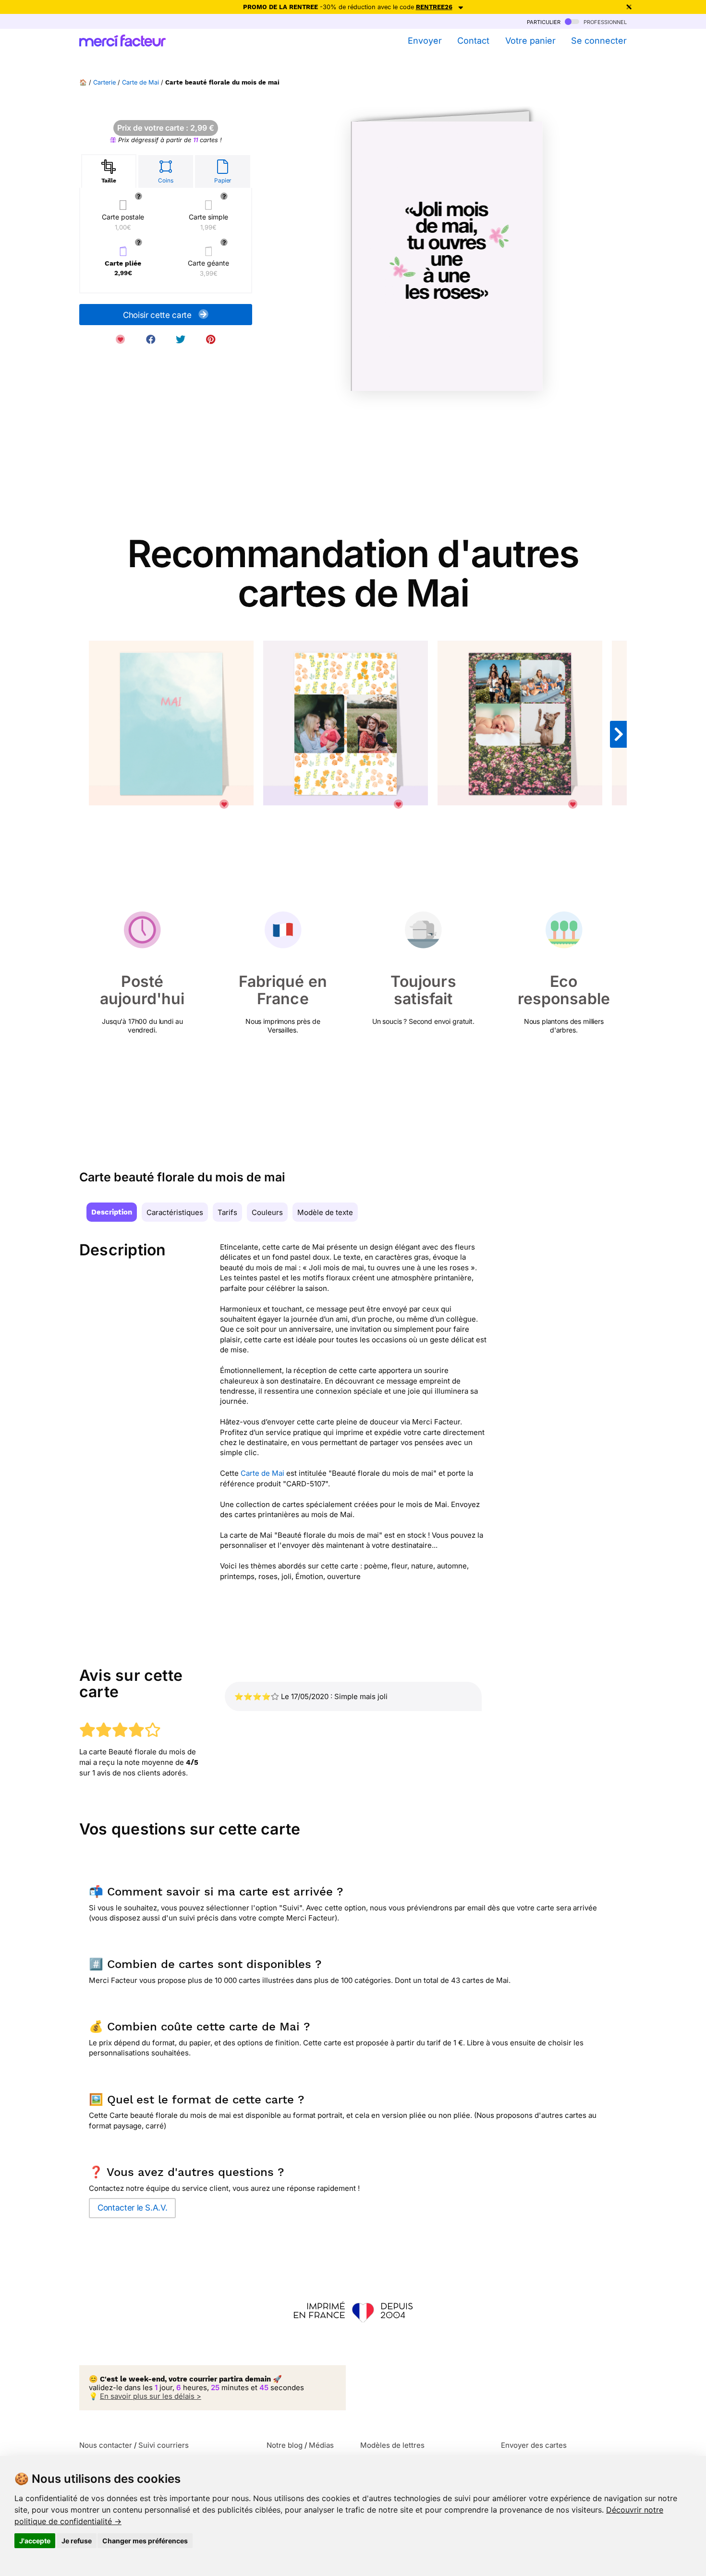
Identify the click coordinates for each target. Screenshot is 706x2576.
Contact (473, 41)
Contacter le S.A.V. (132, 2208)
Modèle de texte (325, 1212)
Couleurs (267, 1212)
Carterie (104, 82)
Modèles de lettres (392, 2445)
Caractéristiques (175, 1212)
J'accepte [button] (35, 2541)
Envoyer (425, 41)
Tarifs (227, 1212)
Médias (321, 2445)
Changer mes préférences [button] (145, 2541)
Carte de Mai (140, 82)
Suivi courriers (164, 2445)
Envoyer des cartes (534, 2445)
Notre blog (285, 2445)
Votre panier (530, 41)
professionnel (604, 21)
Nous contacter (106, 2445)
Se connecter (599, 41)
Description (112, 1212)
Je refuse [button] (77, 2541)
